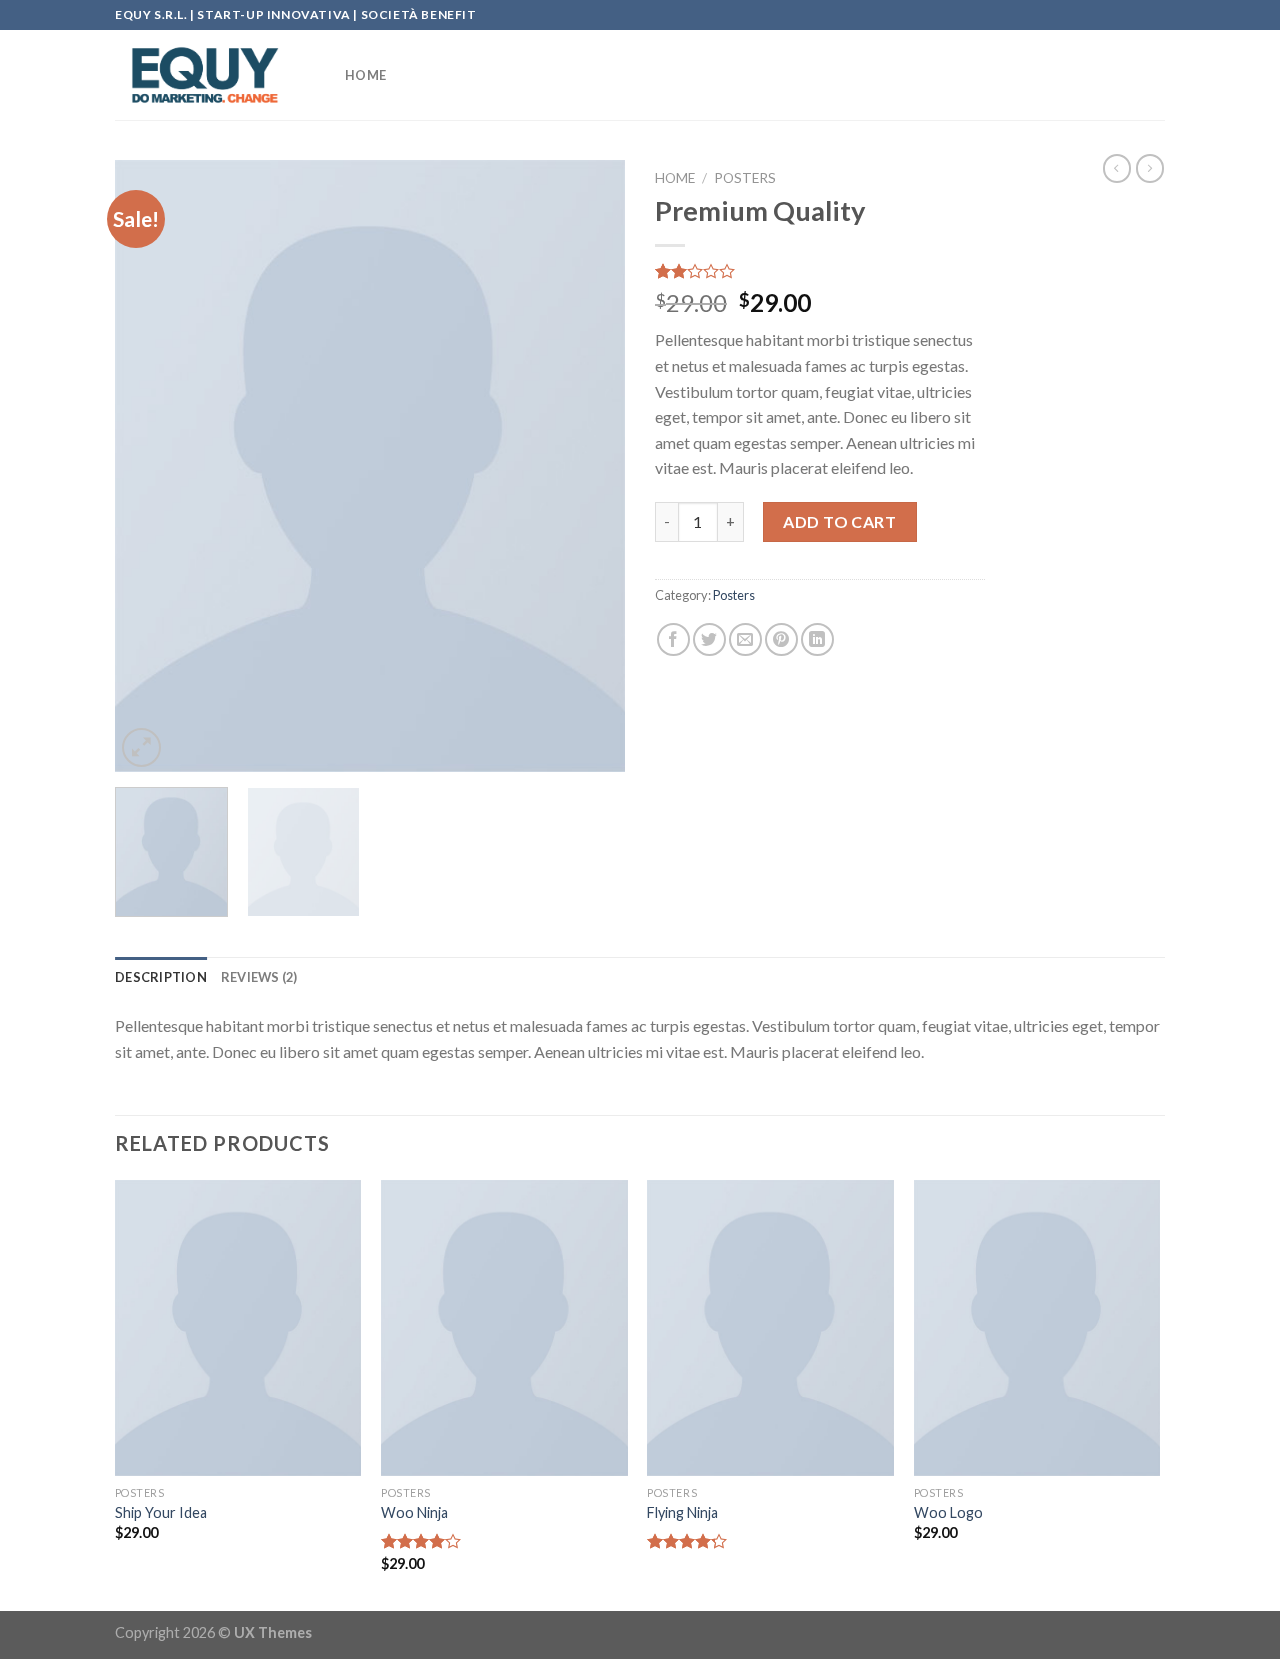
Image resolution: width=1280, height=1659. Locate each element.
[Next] (590, 466)
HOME (365, 75)
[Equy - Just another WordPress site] (215, 75)
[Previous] (150, 466)
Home (675, 178)
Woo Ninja (414, 1512)
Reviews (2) (259, 977)
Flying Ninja (682, 1512)
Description (161, 977)
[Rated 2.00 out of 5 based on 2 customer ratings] (820, 271)
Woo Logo (948, 1512)
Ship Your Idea (161, 1512)
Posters (745, 178)
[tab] (161, 977)
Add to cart (839, 521)
